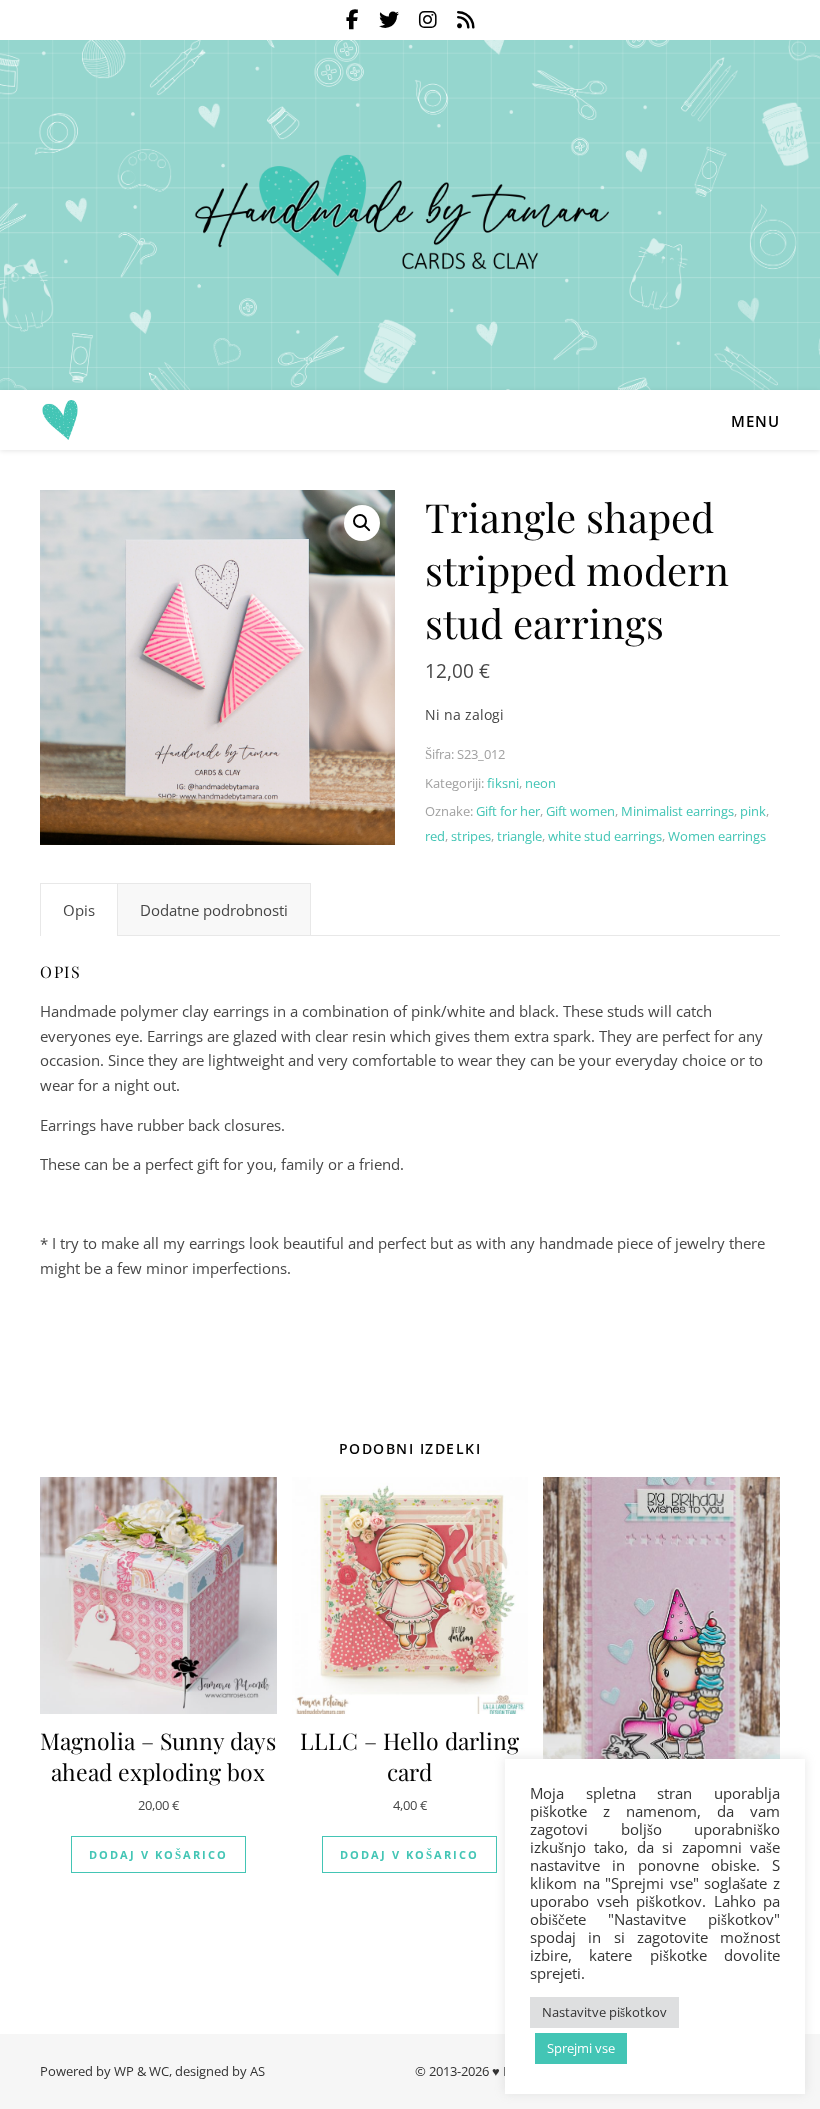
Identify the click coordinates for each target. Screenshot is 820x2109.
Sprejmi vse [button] (581, 2048)
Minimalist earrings (677, 811)
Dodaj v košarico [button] (158, 1854)
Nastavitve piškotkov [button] (604, 2012)
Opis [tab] (79, 910)
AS (257, 2071)
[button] (362, 523)
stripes (471, 836)
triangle (519, 836)
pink (753, 811)
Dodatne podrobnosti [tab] (214, 910)
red (435, 836)
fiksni (503, 783)
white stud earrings (605, 836)
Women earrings (717, 836)
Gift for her (508, 811)
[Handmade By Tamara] (410, 215)
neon (540, 783)
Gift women (580, 811)
